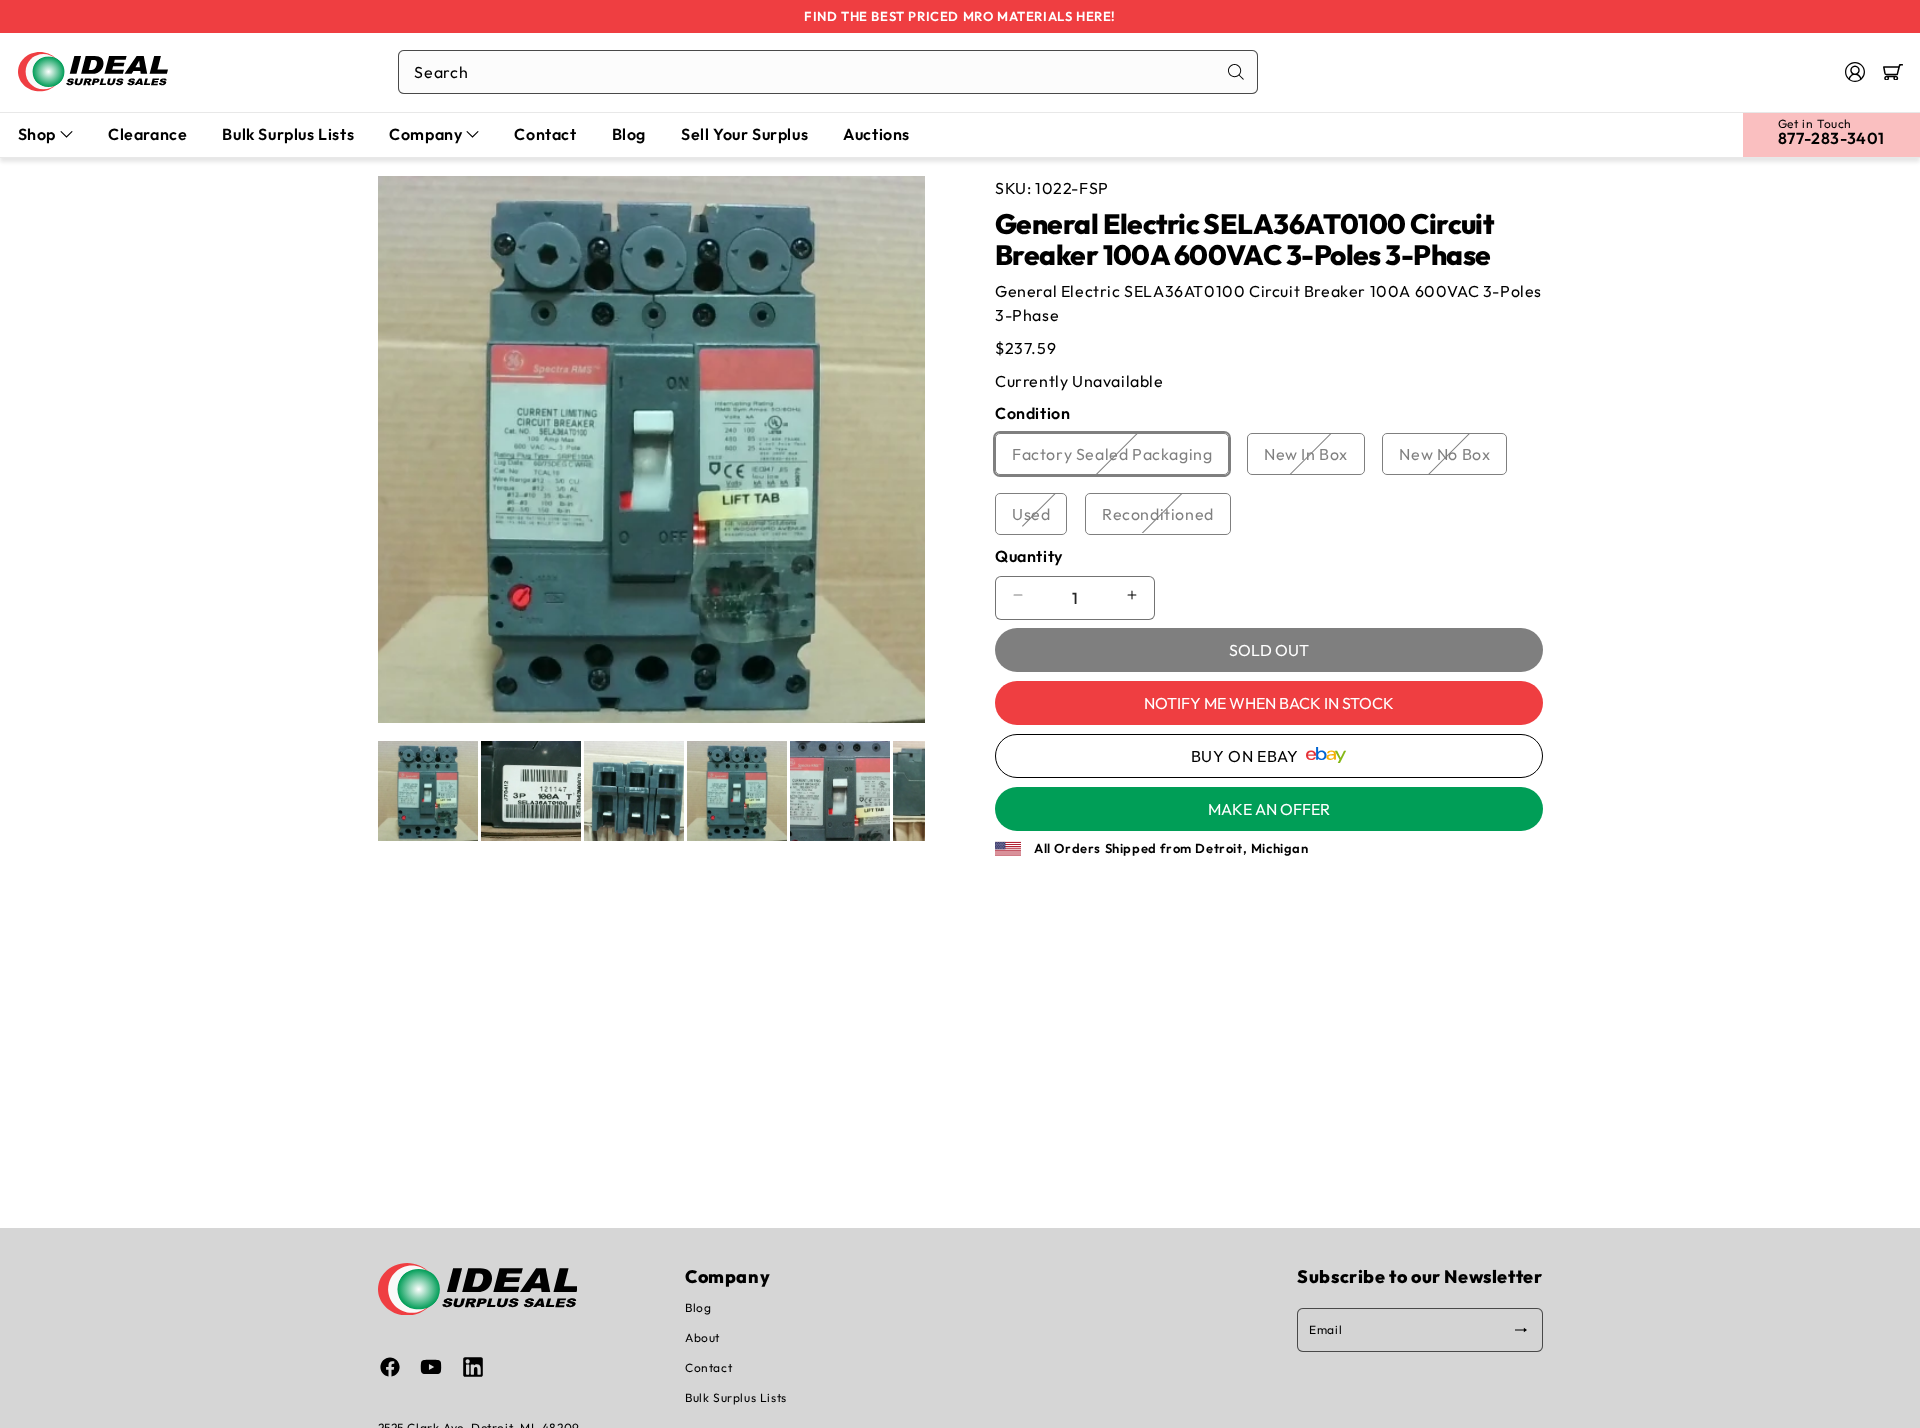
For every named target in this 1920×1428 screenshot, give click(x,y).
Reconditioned (1166, 518)
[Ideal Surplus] (93, 71)
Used (1039, 518)
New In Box (1314, 459)
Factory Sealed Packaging (1120, 459)
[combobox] (828, 72)
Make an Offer (1269, 808)
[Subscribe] (1521, 1330)
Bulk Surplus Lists (736, 1397)
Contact (708, 1367)
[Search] (1236, 72)
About (702, 1337)
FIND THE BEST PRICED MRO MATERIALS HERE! (960, 16)
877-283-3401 (1831, 138)
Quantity (1029, 555)
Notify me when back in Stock (1269, 703)
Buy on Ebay (1245, 755)
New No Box (1453, 459)
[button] (1893, 72)
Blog (698, 1307)
